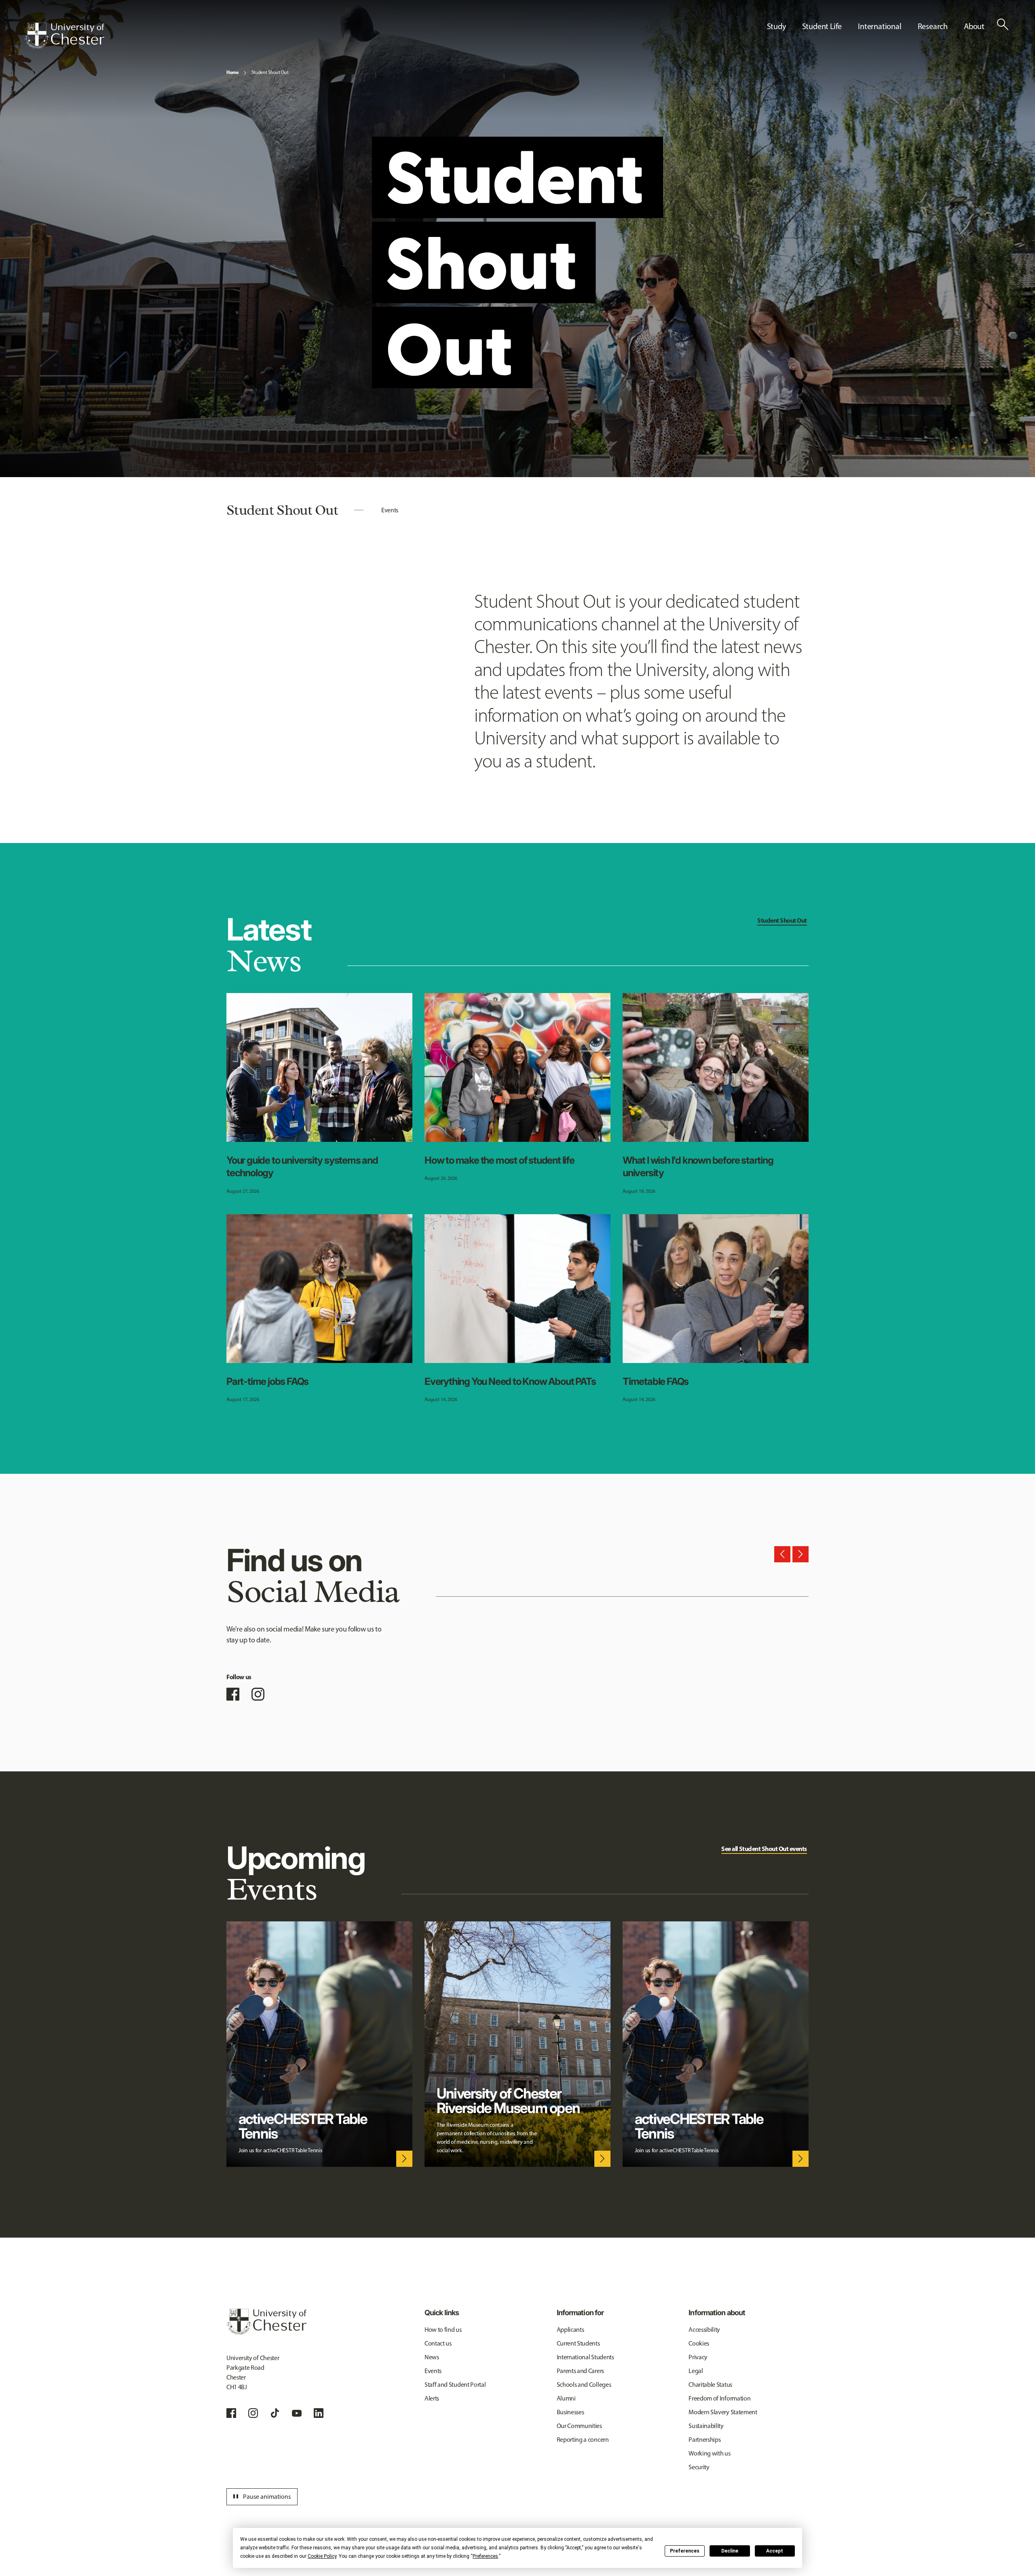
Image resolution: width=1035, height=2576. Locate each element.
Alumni (566, 2398)
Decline (730, 2551)
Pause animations (261, 2497)
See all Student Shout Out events (764, 1849)
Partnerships (704, 2440)
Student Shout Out (270, 72)
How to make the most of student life (500, 1160)
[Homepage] (64, 36)
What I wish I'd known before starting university (698, 1166)
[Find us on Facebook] (233, 1694)
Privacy (698, 2357)
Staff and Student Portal (455, 2385)
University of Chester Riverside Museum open (508, 2101)
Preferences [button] (485, 2556)
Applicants (570, 2330)
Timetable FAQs (656, 1381)
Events (390, 510)
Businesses (570, 2412)
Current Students (578, 2343)
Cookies (699, 2343)
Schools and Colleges (584, 2385)
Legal (696, 2371)
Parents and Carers (580, 2371)
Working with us (709, 2453)
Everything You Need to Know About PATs (510, 1381)
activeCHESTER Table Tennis (303, 2126)
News (432, 2357)
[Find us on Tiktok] (275, 2413)
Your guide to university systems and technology (302, 1166)
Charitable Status (710, 2385)
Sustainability (706, 2426)
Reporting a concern (583, 2440)
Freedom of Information (719, 2398)
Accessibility (704, 2330)
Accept (775, 2551)
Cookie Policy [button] (322, 2556)
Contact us (438, 2343)
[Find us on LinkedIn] (319, 2413)
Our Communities (579, 2426)
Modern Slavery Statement (723, 2412)
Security (699, 2467)
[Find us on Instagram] (258, 1694)
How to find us (443, 2330)
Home (232, 72)
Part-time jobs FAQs (267, 1381)
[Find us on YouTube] (297, 2413)
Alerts (432, 2398)
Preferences (685, 2551)
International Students (585, 2357)
